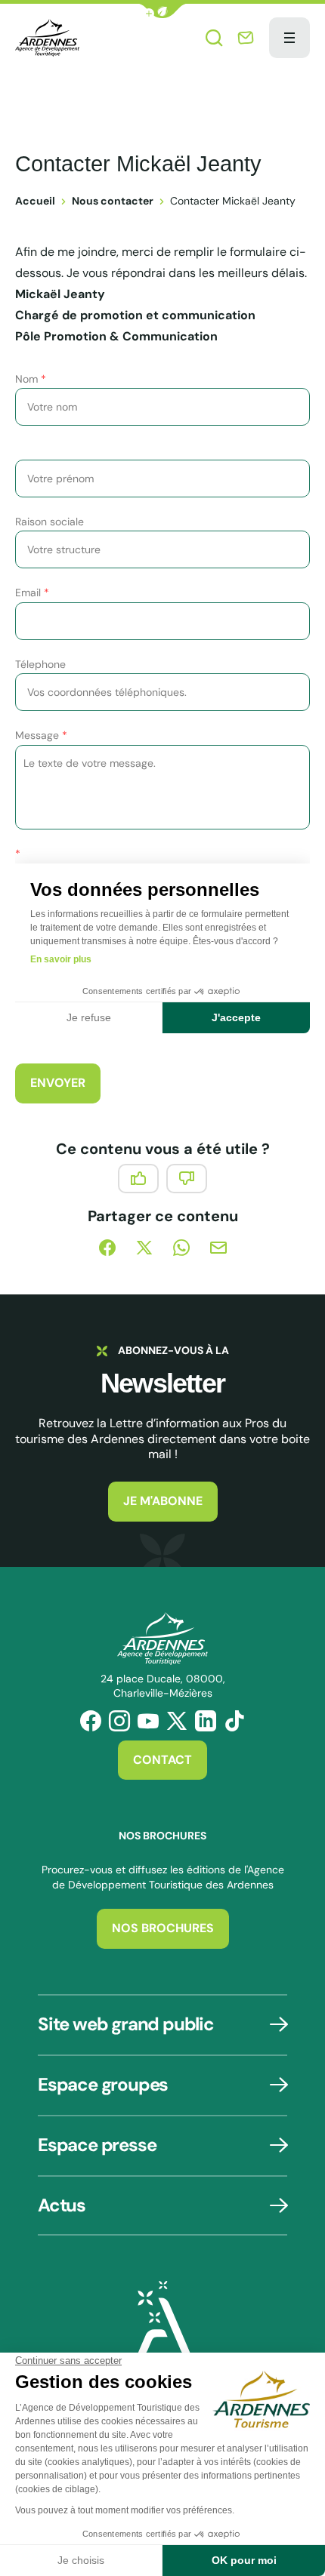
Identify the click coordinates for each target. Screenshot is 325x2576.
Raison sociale (50, 522)
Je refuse (89, 1017)
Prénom (38, 450)
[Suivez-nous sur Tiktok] (234, 1721)
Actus (62, 2205)
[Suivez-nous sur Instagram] (119, 1721)
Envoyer (58, 1083)
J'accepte (236, 1017)
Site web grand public (126, 2024)
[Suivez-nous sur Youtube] (148, 1721)
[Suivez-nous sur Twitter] (177, 1721)
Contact (162, 1760)
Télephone (40, 664)
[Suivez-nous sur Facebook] (91, 1721)
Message (41, 735)
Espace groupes (103, 2084)
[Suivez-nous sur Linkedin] (206, 1721)
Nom (31, 379)
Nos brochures (163, 1928)
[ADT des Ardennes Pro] (47, 38)
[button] (162, 11)
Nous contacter (113, 201)
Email (32, 592)
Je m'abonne (163, 1501)
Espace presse (97, 2145)
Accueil (35, 201)
